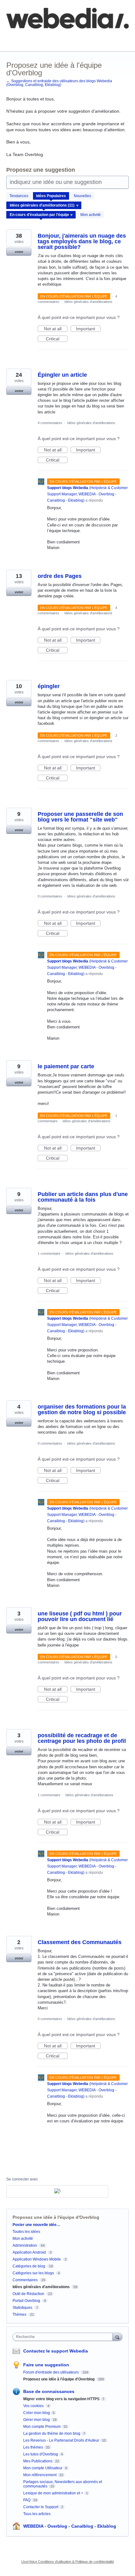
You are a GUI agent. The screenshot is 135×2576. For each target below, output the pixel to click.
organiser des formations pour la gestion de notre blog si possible (82, 1409)
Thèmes (19, 2315)
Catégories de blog (29, 2266)
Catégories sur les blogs (33, 2273)
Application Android (29, 2252)
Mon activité (91, 215)
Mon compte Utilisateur (43, 2468)
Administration (25, 2245)
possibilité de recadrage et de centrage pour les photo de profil (82, 1738)
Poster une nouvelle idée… (36, 2225)
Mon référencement (40, 2475)
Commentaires (25, 2280)
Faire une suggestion (46, 2365)
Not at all (56, 329)
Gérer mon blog (37, 2420)
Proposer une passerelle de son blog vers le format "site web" (80, 817)
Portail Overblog (26, 2301)
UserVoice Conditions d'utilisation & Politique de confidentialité (68, 2562)
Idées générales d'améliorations (88, 302)
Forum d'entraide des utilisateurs (51, 2372)
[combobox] (64, 2337)
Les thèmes (33, 2447)
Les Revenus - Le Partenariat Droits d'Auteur (61, 2440)
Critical (57, 339)
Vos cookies (34, 2406)
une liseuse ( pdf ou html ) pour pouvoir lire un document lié (80, 1616)
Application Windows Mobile (37, 2259)
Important (88, 329)
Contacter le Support (41, 2507)
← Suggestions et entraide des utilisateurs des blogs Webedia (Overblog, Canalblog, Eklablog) (59, 83)
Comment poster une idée (32, 37)
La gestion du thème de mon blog (52, 2433)
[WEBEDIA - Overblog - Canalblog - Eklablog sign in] (57, 2191)
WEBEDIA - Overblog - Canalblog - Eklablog (70, 2526)
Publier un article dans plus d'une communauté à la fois (83, 1197)
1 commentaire (49, 1253)
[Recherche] (117, 2337)
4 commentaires (50, 423)
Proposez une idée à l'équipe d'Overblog (59, 2379)
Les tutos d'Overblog (41, 2454)
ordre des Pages (60, 576)
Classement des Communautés (80, 1942)
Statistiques (22, 2308)
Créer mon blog (37, 2413)
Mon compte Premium (42, 2427)
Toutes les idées (26, 2232)
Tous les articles (37, 2514)
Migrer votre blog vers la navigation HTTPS (61, 2399)
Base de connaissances (30, 41)
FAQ (75, 37)
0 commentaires (50, 896)
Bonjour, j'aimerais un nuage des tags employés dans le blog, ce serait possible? (82, 241)
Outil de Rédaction (29, 2294)
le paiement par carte (66, 1066)
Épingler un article (62, 375)
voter (19, 252)
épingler (49, 686)
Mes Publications (38, 2461)
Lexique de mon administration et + (53, 2493)
